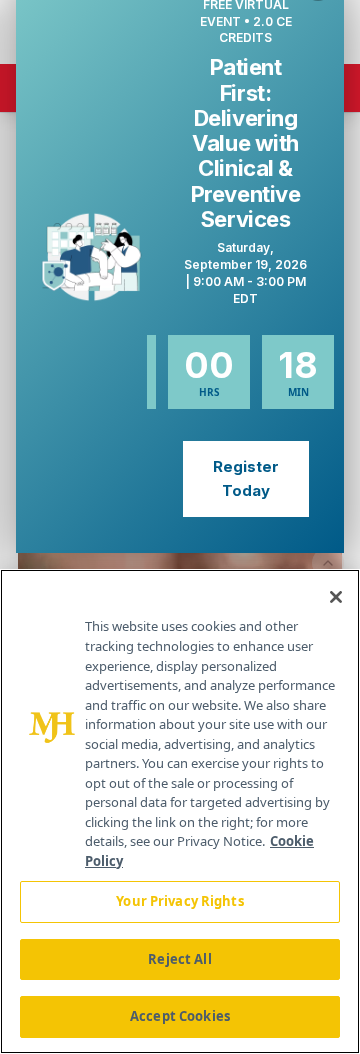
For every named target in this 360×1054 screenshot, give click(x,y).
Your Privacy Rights (179, 901)
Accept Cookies (180, 1016)
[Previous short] (328, 563)
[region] (180, 811)
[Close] (336, 597)
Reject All (179, 959)
